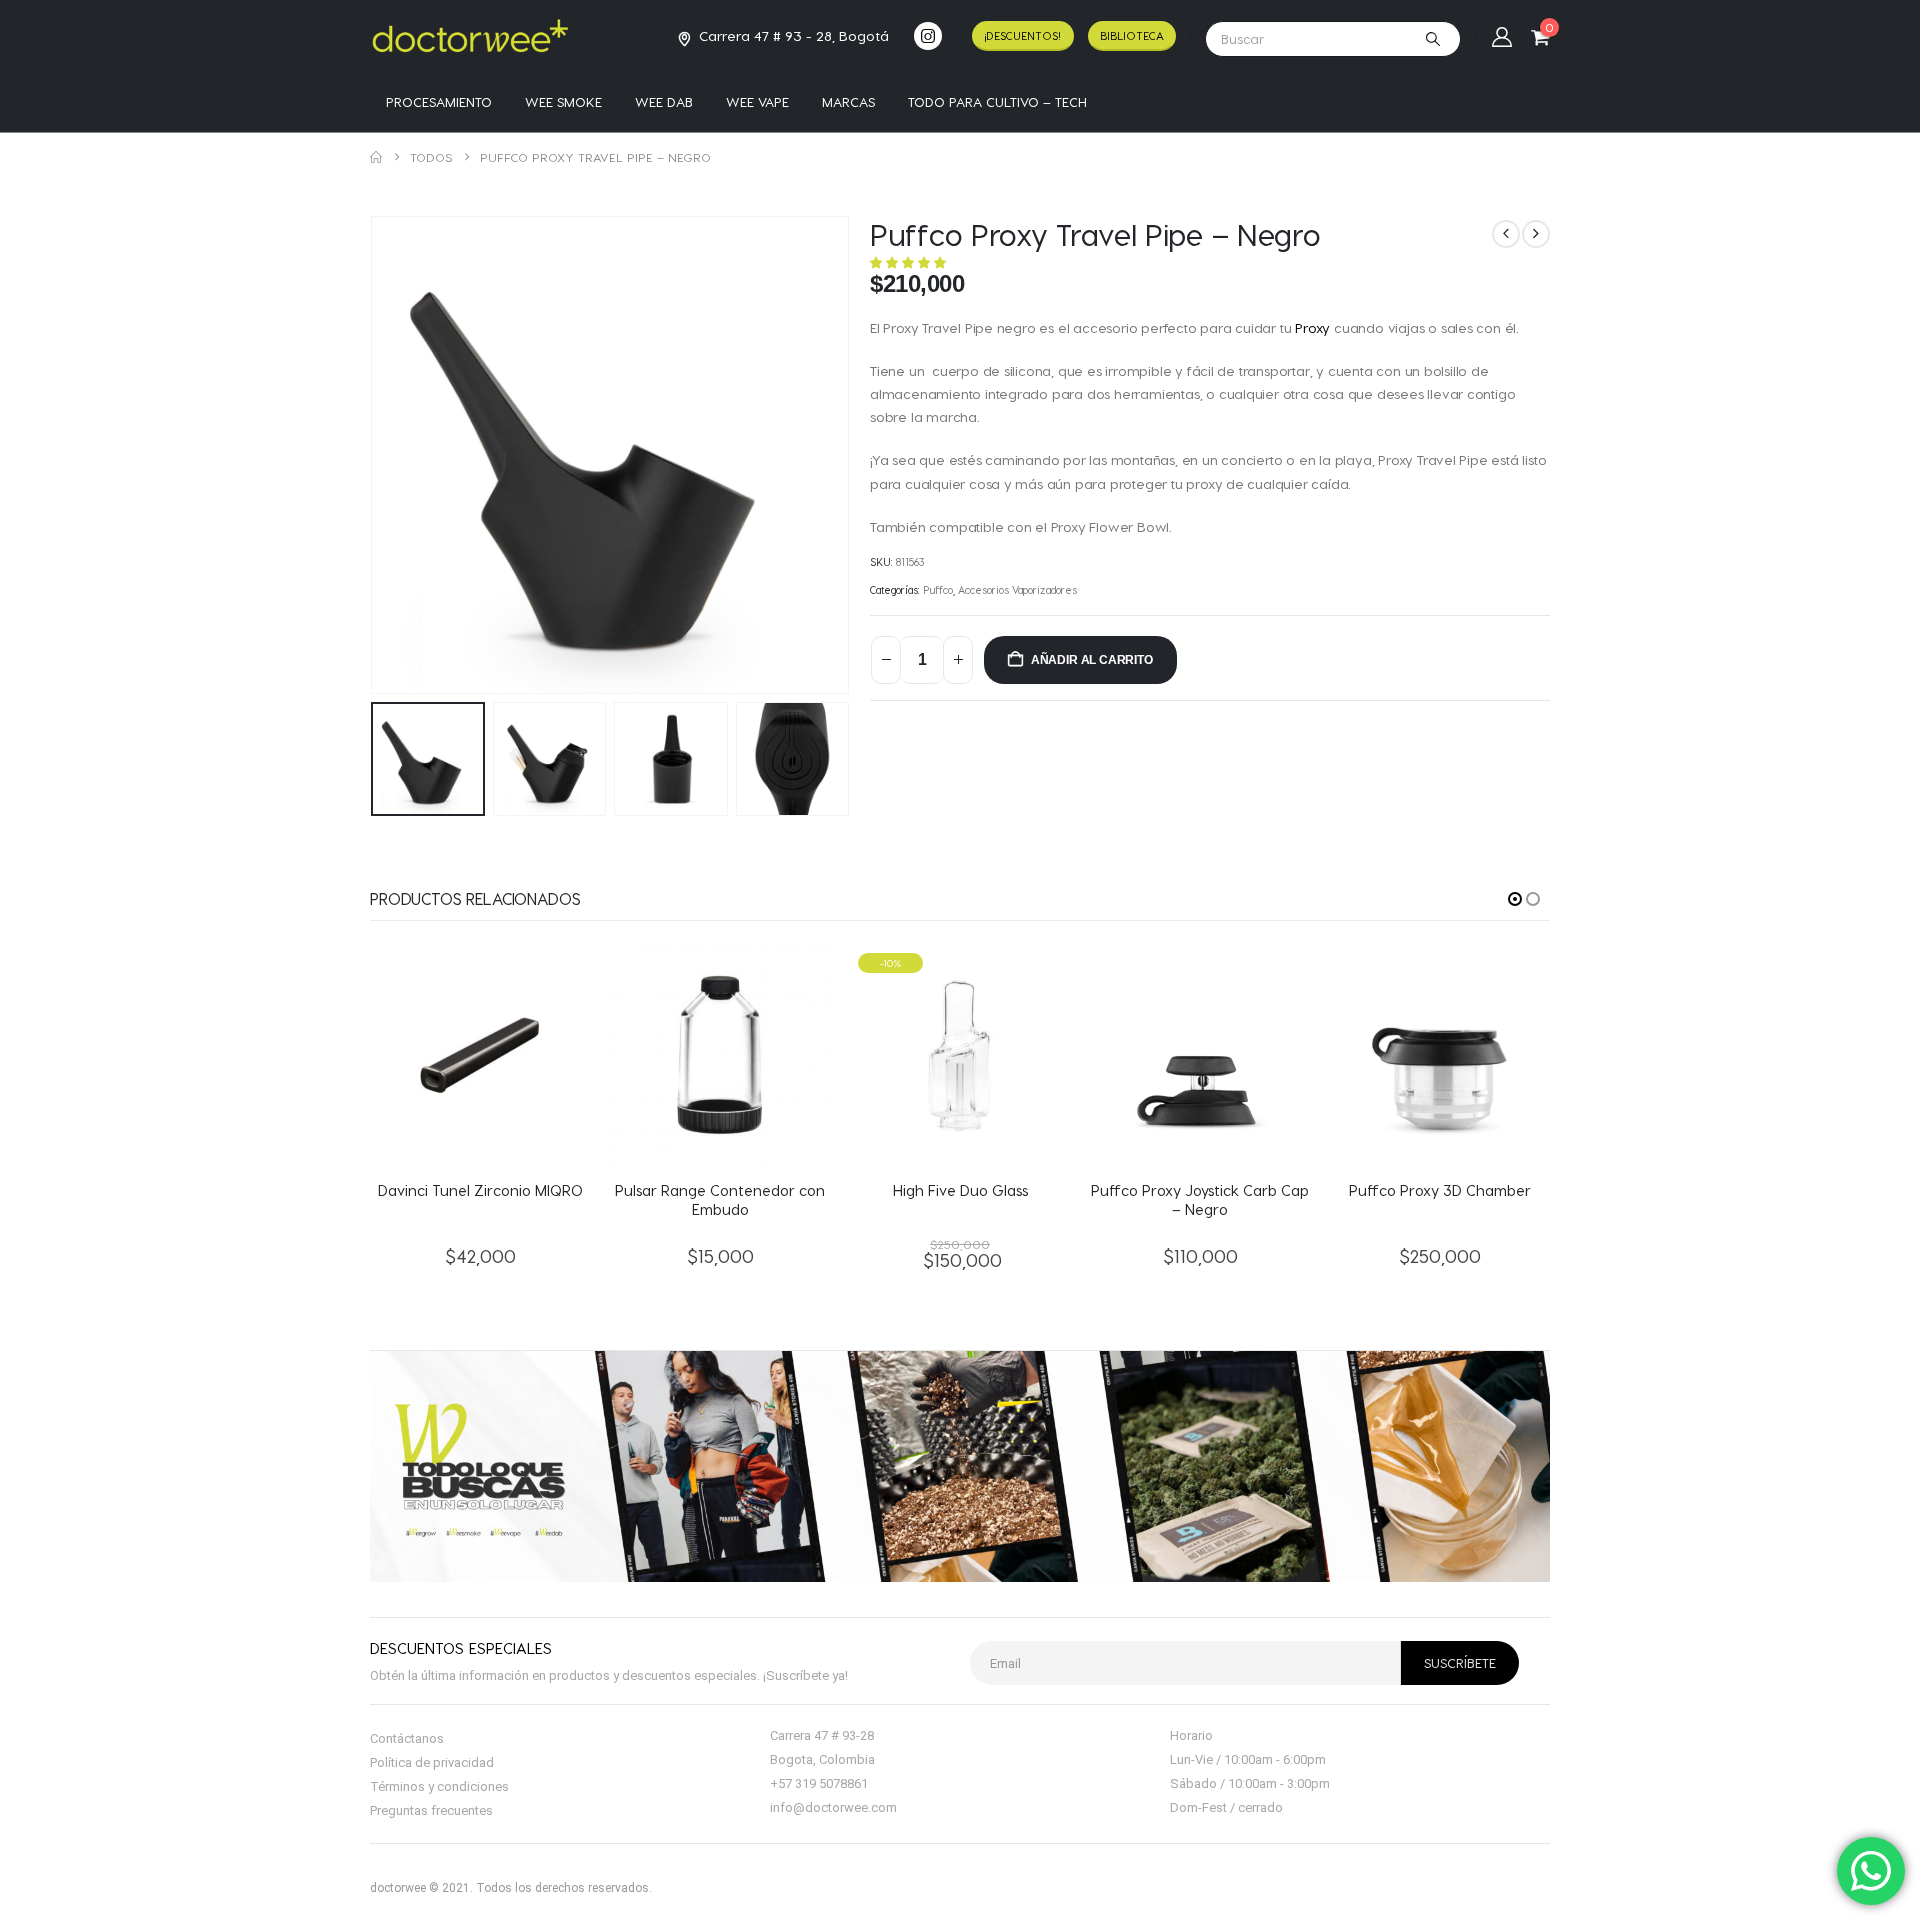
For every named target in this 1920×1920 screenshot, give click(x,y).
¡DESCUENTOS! (1022, 35)
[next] (1536, 234)
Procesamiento (439, 101)
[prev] (1506, 234)
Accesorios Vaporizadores (1017, 590)
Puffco (938, 590)
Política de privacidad (432, 1762)
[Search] (1433, 39)
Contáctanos (407, 1738)
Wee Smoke (563, 101)
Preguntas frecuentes (431, 1810)
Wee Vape (757, 101)
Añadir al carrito (1092, 660)
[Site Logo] (470, 35)
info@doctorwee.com (833, 1807)
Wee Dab (664, 101)
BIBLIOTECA (1132, 35)
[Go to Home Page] (376, 157)
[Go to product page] (480, 1055)
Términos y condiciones (439, 1786)
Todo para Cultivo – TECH (997, 101)
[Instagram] (928, 36)
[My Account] (1502, 36)
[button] (375, 455)
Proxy (1312, 327)
